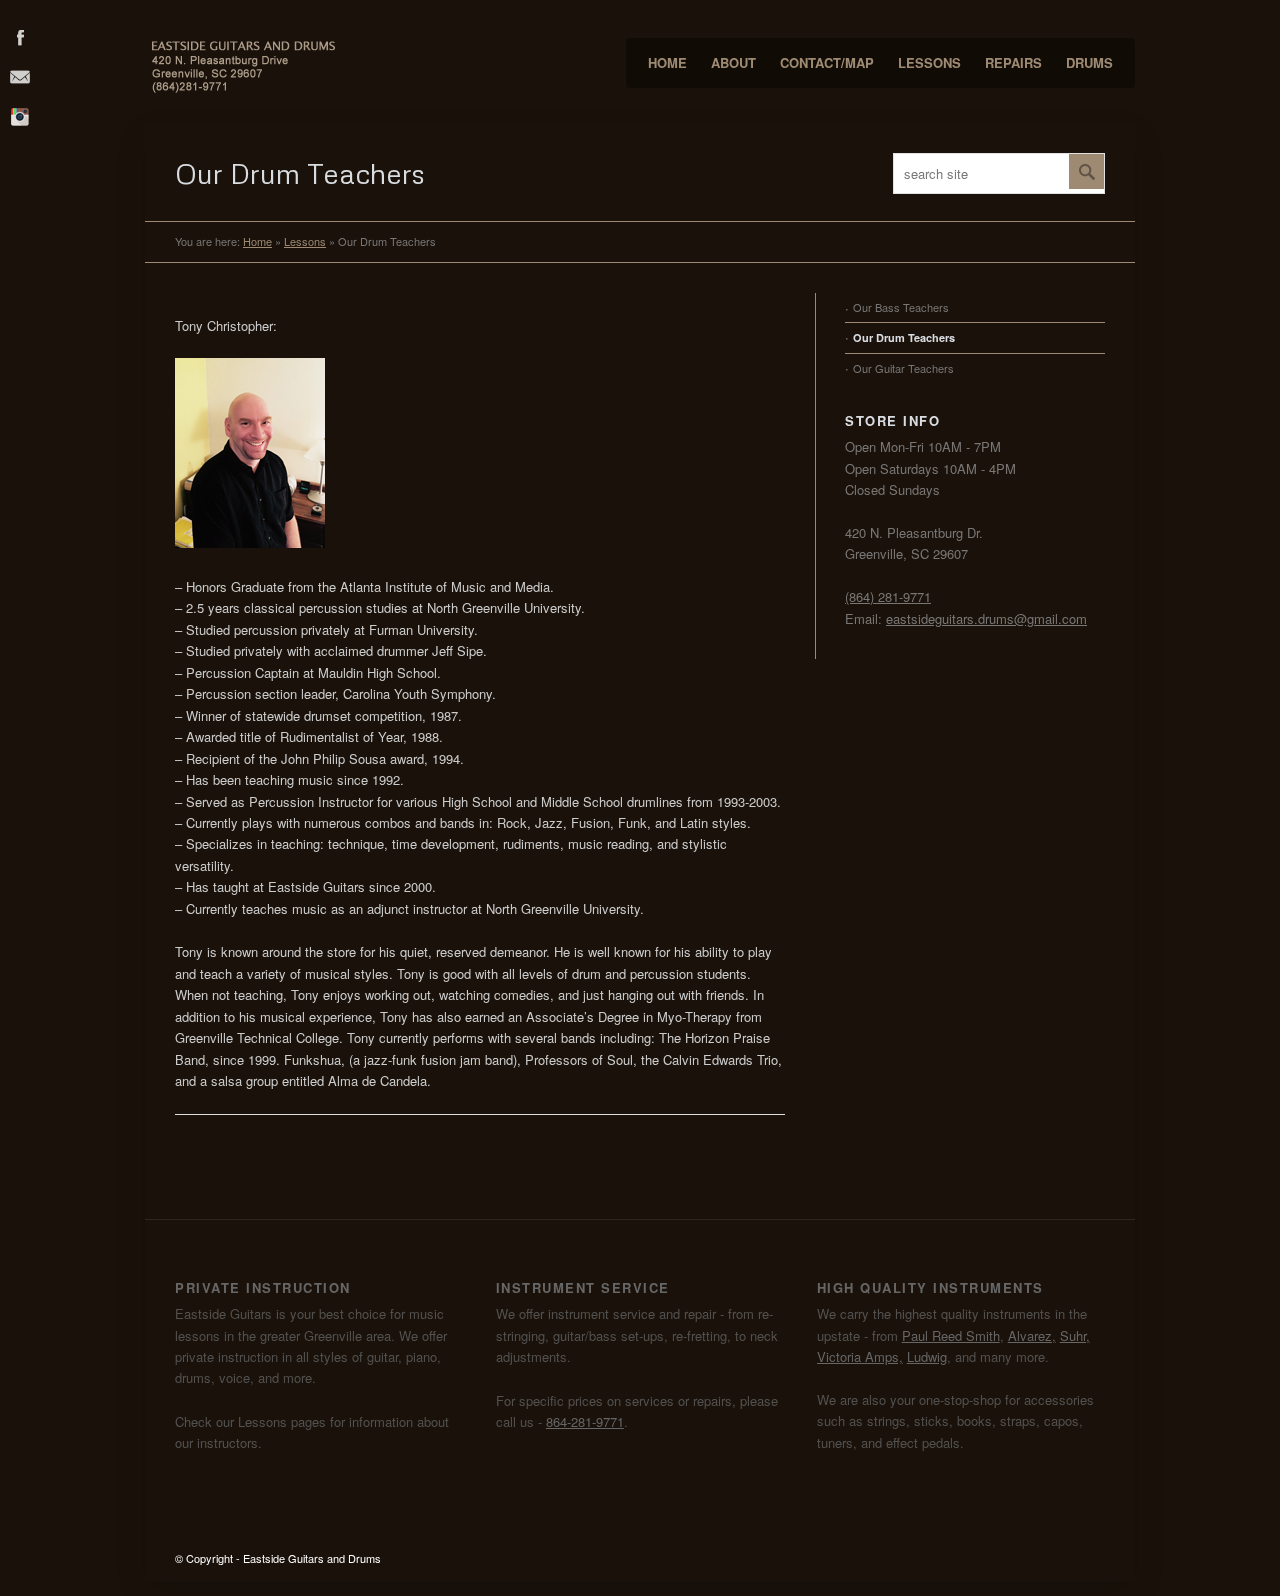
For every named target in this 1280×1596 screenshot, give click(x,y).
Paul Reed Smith (951, 1335)
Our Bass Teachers (901, 307)
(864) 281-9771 (888, 596)
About (733, 62)
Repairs (1013, 62)
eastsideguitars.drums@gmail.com (986, 618)
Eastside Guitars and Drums (312, 1558)
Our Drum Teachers (904, 337)
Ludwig (927, 1356)
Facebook (20, 36)
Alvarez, (1032, 1335)
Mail (20, 76)
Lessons (929, 62)
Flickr (20, 116)
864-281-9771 (585, 1421)
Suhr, (1075, 1335)
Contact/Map (827, 62)
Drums (1089, 62)
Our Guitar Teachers (903, 368)
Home (667, 62)
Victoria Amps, (860, 1356)
